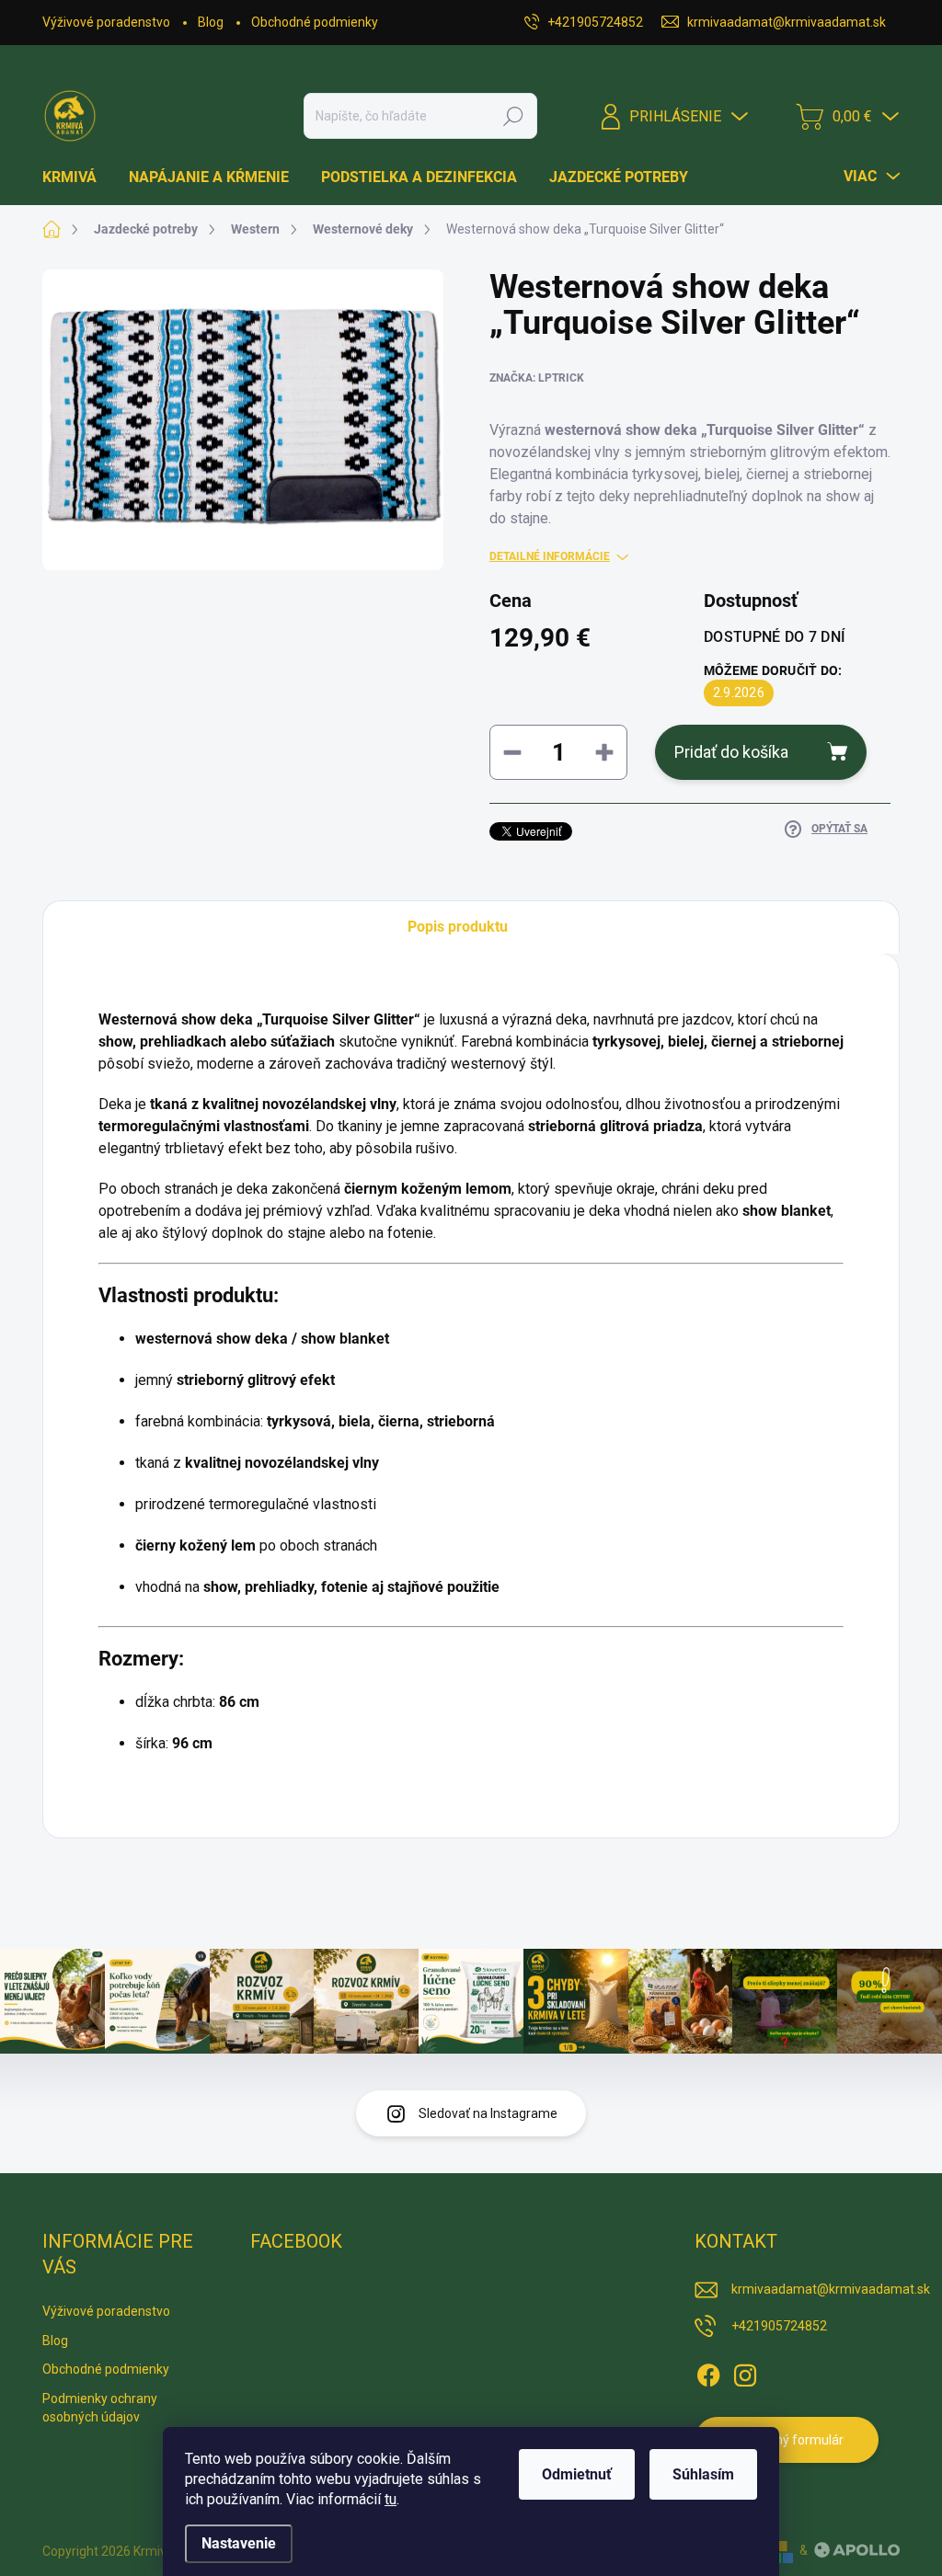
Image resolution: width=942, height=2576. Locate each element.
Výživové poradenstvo (106, 22)
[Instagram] (745, 2372)
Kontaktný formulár (787, 2440)
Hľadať (513, 116)
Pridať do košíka (731, 752)
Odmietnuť (577, 2474)
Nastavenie (239, 2543)
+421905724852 (779, 2326)
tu (391, 2499)
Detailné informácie (550, 556)
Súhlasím (703, 2474)
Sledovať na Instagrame (488, 2113)
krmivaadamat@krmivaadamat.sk (831, 2289)
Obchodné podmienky (315, 22)
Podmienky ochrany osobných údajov (100, 2408)
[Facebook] (708, 2372)
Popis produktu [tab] (458, 927)
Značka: (537, 378)
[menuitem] (76, 177)
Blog (211, 22)
